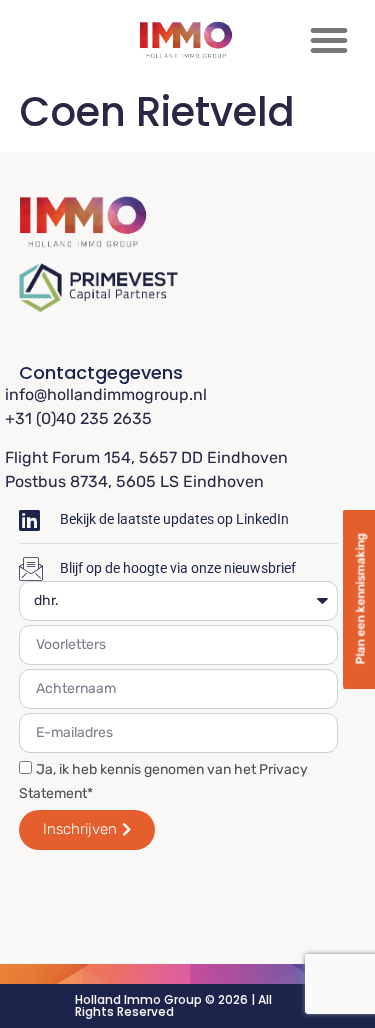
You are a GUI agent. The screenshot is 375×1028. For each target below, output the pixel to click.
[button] (329, 40)
